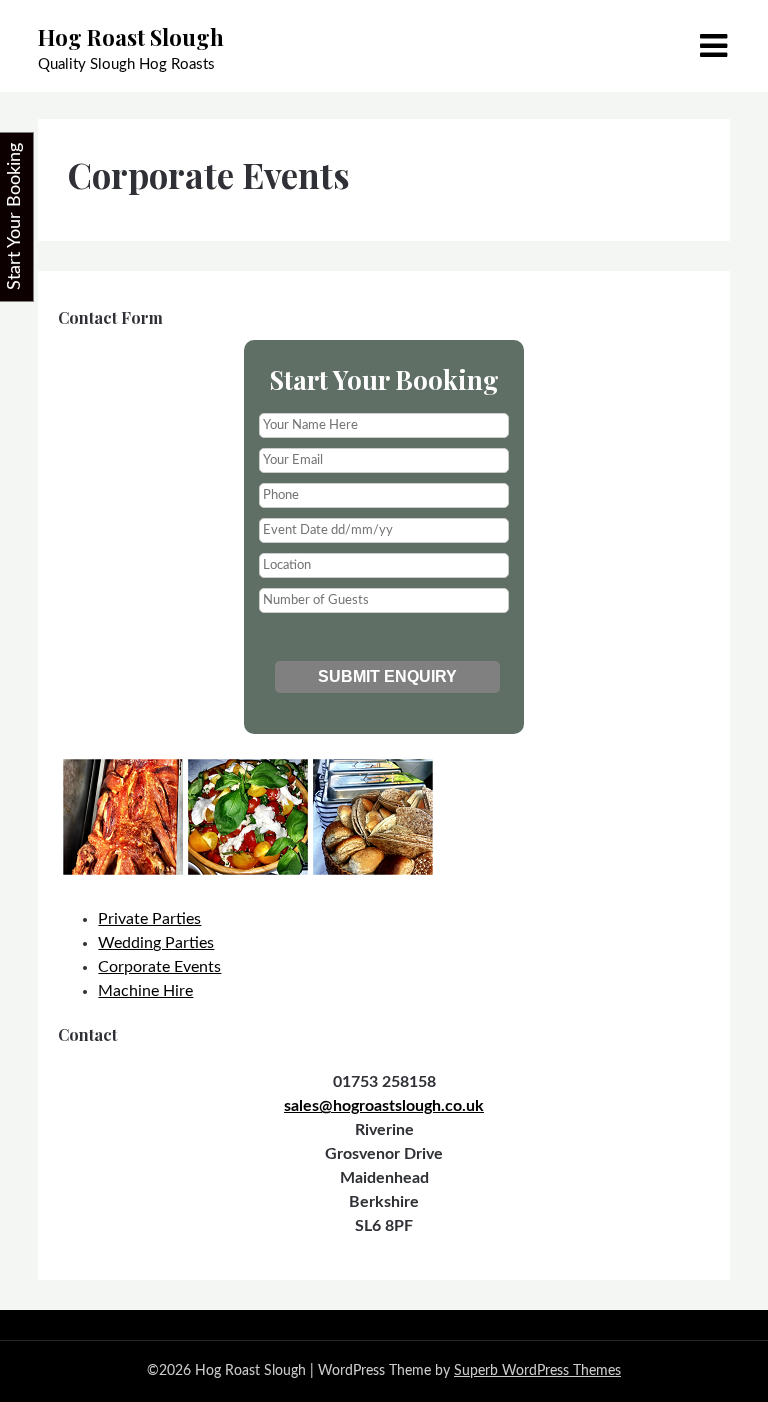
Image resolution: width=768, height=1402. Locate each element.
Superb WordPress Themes (537, 1371)
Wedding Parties (156, 943)
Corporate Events (159, 967)
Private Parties (149, 919)
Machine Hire (145, 991)
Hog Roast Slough (131, 37)
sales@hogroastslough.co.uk (384, 1106)
